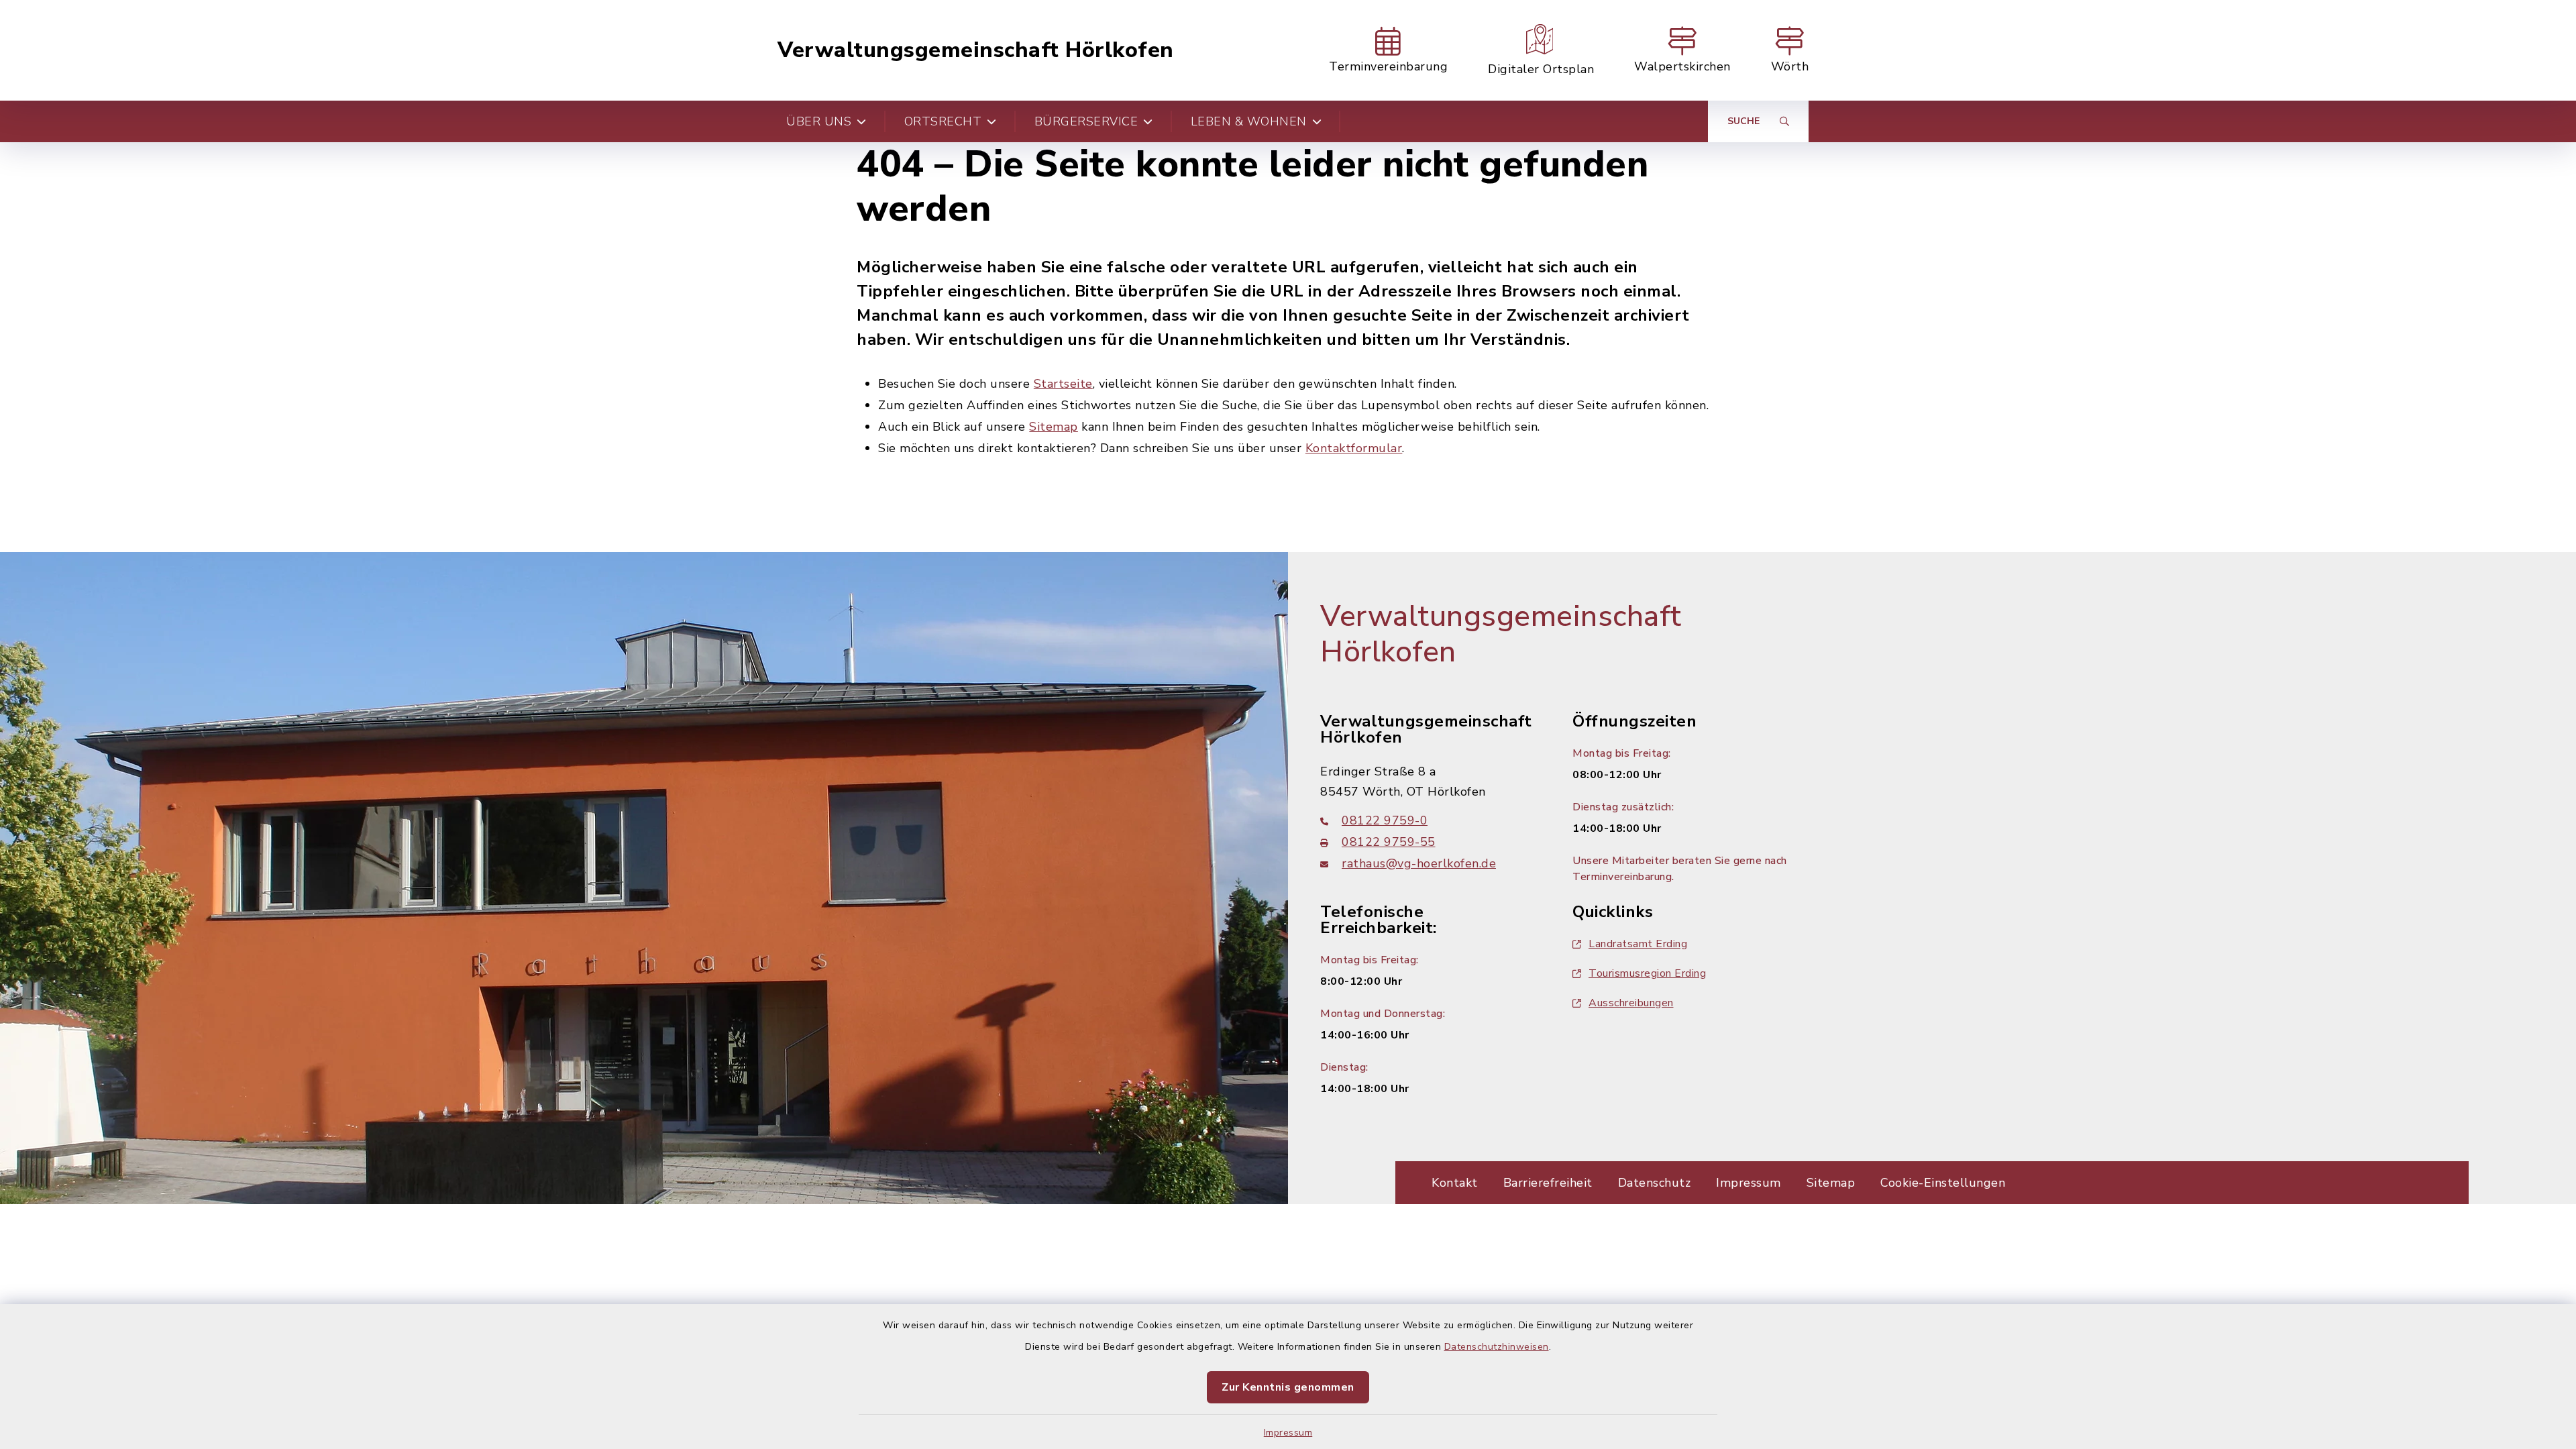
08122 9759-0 (1385, 820)
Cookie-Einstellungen (1943, 1183)
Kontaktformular (1354, 448)
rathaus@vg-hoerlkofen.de (1419, 863)
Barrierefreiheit (1548, 1183)
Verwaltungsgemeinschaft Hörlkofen (976, 50)
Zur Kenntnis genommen (1288, 1387)
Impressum (1288, 1433)
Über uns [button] (819, 121)
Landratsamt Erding (1638, 944)
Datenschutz (1655, 1183)
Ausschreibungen (1631, 1003)
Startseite (1063, 384)
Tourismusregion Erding (1647, 973)
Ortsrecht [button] (943, 121)
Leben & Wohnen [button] (1249, 121)
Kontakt (1455, 1183)
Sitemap (1054, 427)
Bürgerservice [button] (1086, 121)
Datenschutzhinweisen (1497, 1347)
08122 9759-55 (1389, 842)
